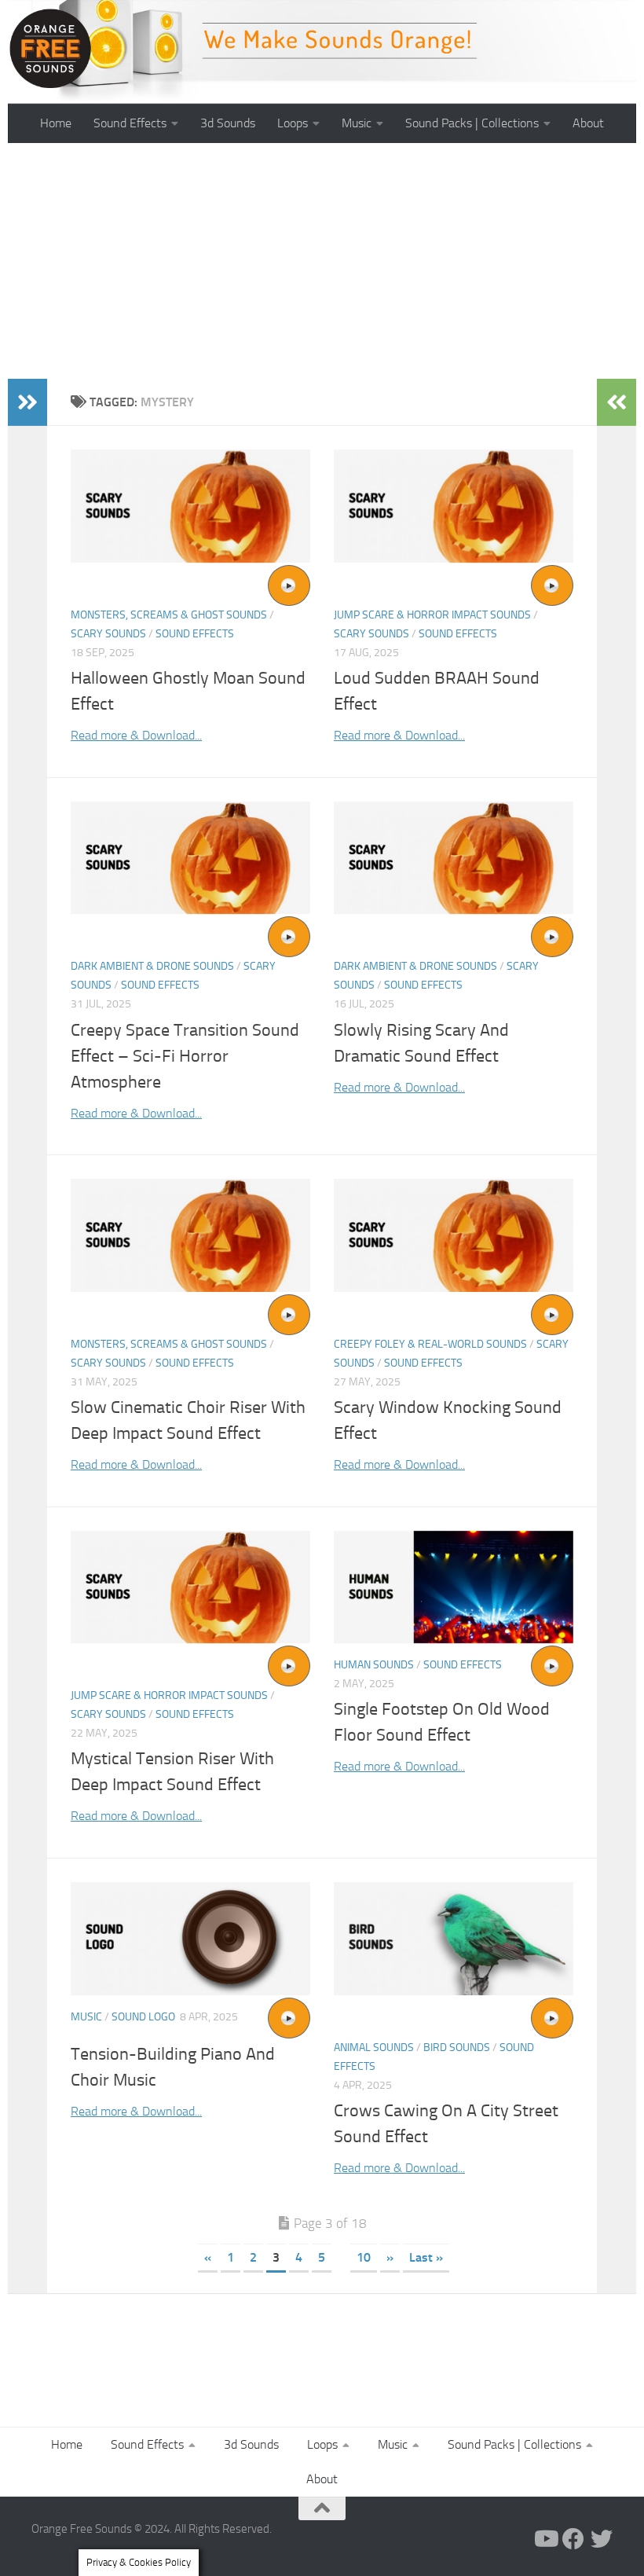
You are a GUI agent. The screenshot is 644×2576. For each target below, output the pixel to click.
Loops (293, 123)
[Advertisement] (322, 261)
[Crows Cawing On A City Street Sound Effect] (454, 1939)
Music (357, 123)
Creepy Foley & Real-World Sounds (430, 1344)
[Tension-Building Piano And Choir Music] (190, 1939)
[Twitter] (602, 2539)
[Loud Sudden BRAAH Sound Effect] (454, 506)
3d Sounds (228, 123)
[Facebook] (573, 2539)
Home (56, 123)
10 (364, 2257)
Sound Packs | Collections (472, 123)
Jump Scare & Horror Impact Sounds (432, 615)
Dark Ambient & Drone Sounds (152, 966)
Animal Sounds (374, 2048)
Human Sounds (374, 1665)
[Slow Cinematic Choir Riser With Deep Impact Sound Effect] (190, 1235)
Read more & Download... (136, 735)
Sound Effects (130, 123)
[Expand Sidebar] (27, 402)
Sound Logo (143, 2017)
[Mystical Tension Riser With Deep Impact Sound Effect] (190, 1587)
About (588, 123)
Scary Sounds (108, 634)
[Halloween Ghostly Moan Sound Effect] (190, 506)
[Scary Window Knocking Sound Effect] (454, 1235)
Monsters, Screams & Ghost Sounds (169, 615)
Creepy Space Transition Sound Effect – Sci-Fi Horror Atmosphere (185, 1056)
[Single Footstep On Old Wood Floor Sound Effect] (454, 1587)
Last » (426, 2257)
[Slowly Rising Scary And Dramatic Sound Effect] (454, 858)
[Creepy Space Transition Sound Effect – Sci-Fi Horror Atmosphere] (190, 858)
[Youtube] (545, 2539)
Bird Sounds (457, 2048)
